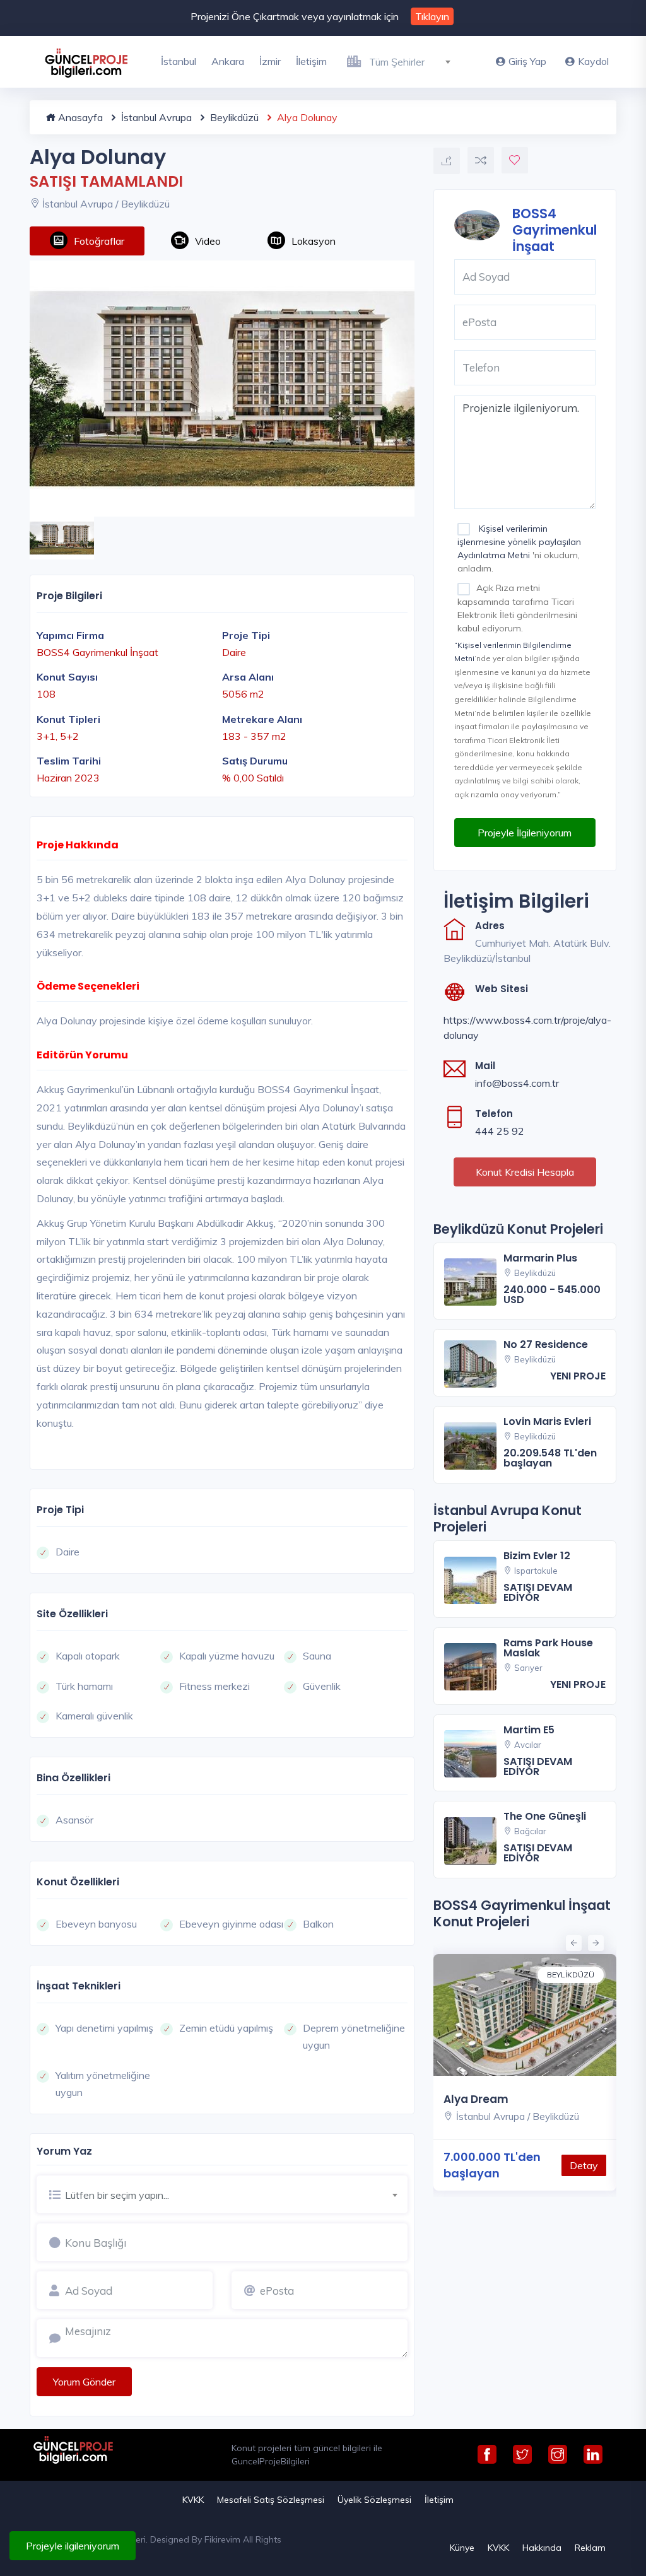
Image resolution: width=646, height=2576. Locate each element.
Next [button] (594, 1941)
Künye (462, 2548)
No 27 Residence (546, 1344)
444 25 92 (500, 1131)
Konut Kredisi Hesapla (525, 1172)
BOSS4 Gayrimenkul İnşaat (555, 229)
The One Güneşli (545, 1816)
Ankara (228, 61)
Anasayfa (79, 117)
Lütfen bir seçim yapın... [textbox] (117, 2195)
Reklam (590, 2548)
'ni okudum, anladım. (519, 548)
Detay (584, 2165)
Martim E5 (529, 1730)
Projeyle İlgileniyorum (525, 833)
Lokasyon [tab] (314, 241)
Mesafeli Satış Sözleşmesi (271, 2500)
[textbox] (415, 62)
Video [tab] (208, 241)
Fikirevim (222, 2539)
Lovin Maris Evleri (547, 1421)
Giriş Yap (527, 61)
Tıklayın (432, 16)
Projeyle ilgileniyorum (73, 2546)
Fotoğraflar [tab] (99, 241)
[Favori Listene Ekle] (515, 160)
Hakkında (542, 2548)
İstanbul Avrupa (155, 117)
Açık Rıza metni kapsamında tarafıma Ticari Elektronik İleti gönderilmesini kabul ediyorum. (517, 608)
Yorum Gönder (84, 2382)
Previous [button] (572, 1941)
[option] (222, 389)
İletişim (311, 61)
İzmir (270, 61)
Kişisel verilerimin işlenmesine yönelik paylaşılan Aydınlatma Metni (519, 542)
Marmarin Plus (540, 1258)
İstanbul (179, 61)
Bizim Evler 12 (537, 1556)
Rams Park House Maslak (548, 1648)
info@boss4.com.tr (517, 1083)
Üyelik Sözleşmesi (374, 2500)
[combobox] (415, 60)
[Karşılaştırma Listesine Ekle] (481, 160)
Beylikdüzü (233, 117)
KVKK (193, 2500)
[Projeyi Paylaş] (447, 161)
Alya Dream (476, 2099)
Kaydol (593, 61)
